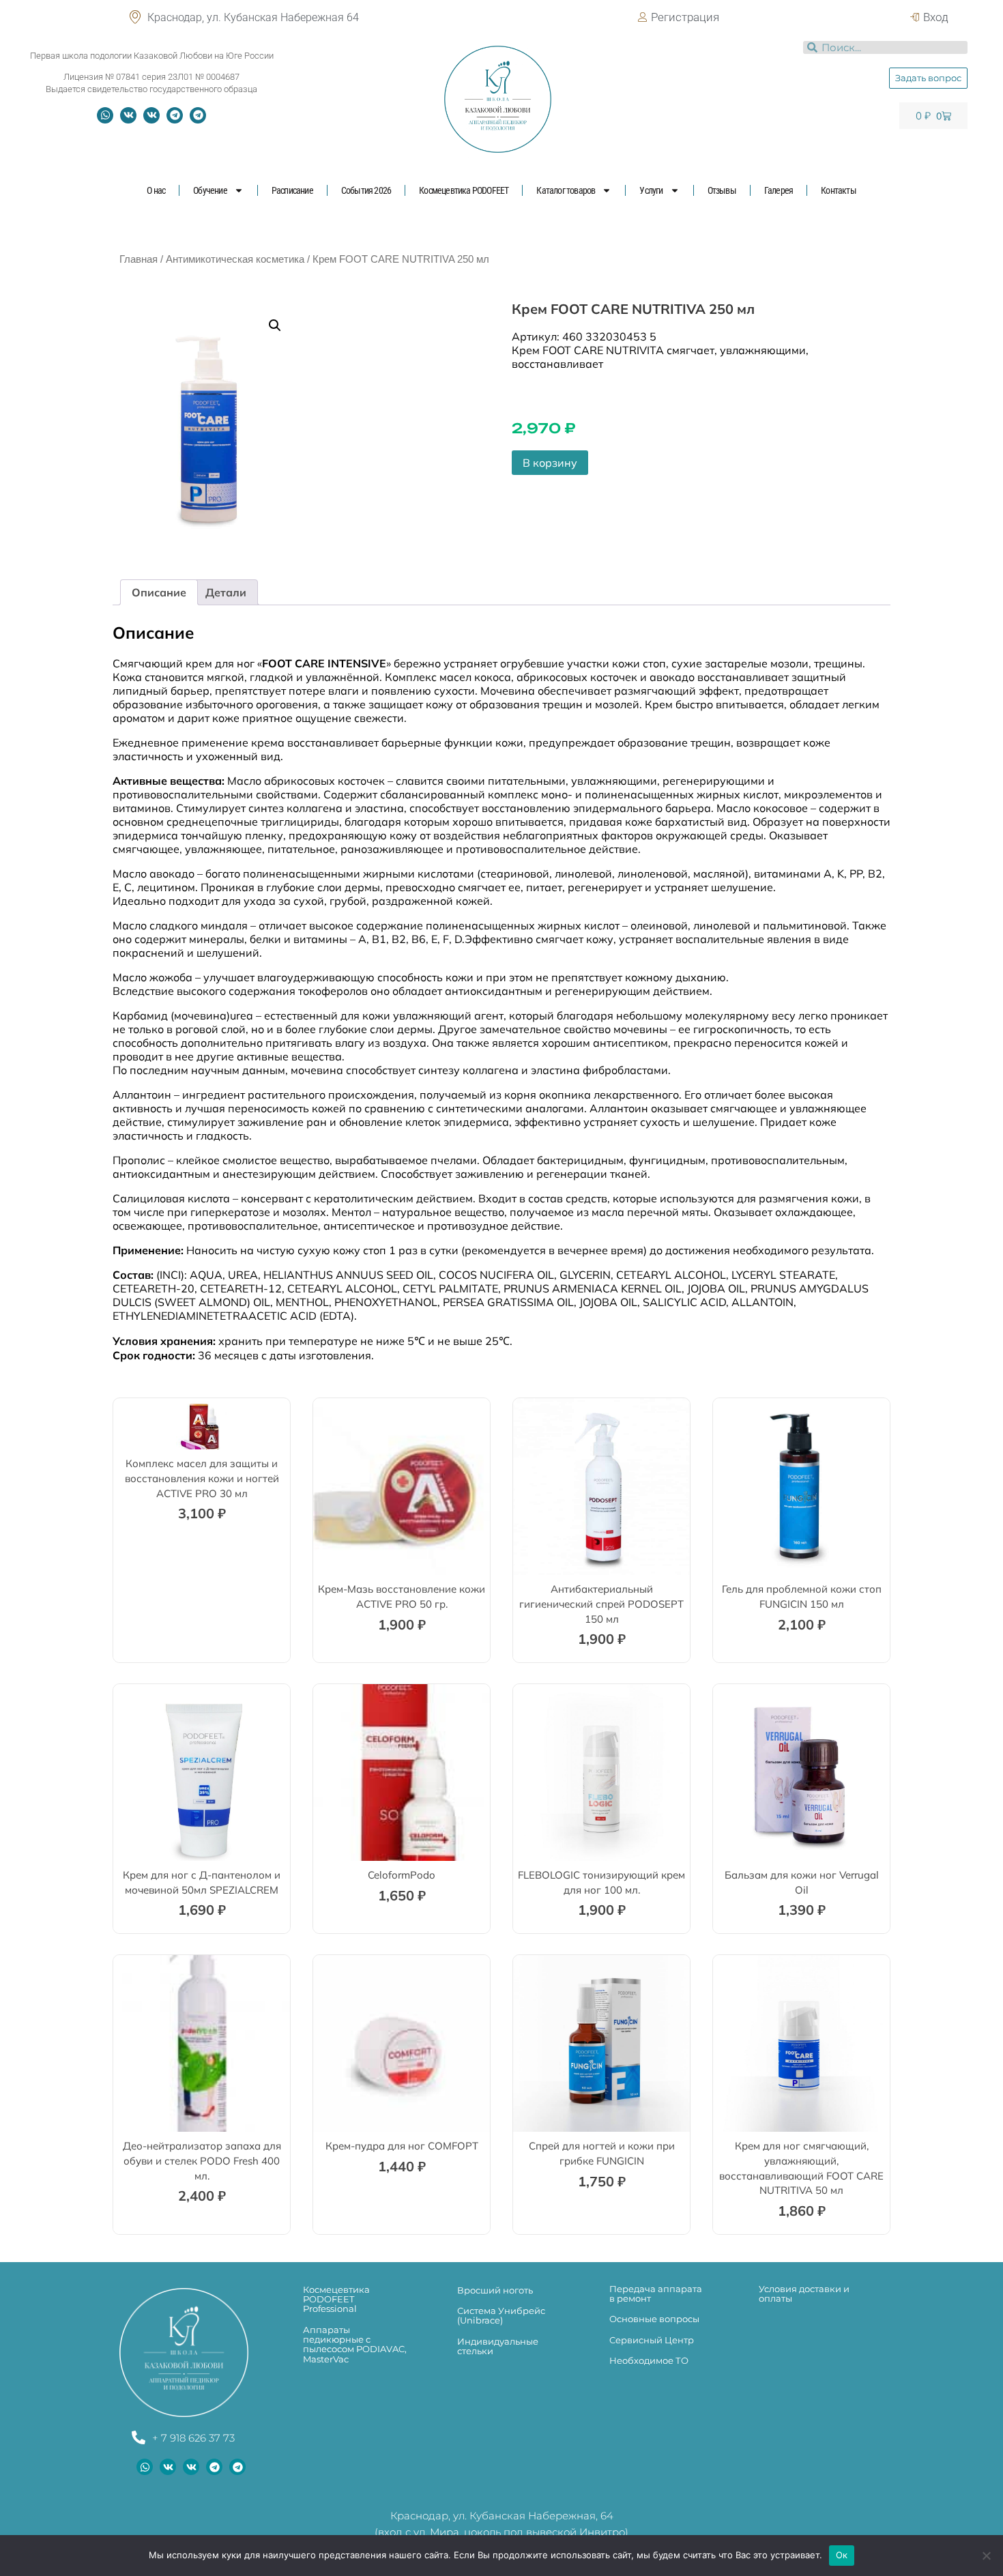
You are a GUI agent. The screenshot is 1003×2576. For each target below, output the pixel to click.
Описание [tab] (159, 592)
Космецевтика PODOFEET (464, 190)
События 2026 (366, 190)
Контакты (839, 190)
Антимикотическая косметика (235, 259)
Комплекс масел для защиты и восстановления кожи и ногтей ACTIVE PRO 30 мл (202, 1478)
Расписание (292, 190)
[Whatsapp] (105, 115)
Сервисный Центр (652, 2340)
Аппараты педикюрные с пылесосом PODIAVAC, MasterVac (355, 2344)
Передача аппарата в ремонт (656, 2293)
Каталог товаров (566, 190)
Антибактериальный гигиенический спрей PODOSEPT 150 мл (601, 1604)
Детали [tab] (226, 592)
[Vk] (128, 115)
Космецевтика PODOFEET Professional (336, 2299)
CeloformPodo (402, 1875)
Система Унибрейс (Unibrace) (501, 2315)
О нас (156, 190)
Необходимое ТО (649, 2360)
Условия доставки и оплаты (804, 2293)
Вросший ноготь (495, 2290)
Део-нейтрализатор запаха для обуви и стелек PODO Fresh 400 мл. (202, 2160)
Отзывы (722, 190)
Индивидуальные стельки (498, 2346)
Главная (139, 259)
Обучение (210, 190)
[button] (275, 325)
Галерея (779, 190)
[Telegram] (175, 115)
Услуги (651, 190)
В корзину (550, 463)
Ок (842, 2555)
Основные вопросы (654, 2319)
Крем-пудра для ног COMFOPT (402, 2146)
